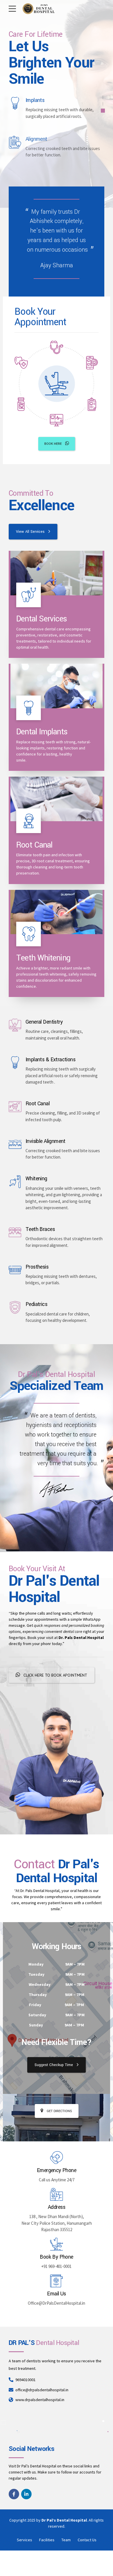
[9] (57, 573)
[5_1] (57, 799)
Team (66, 2540)
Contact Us (87, 2540)
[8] (57, 912)
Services (24, 2540)
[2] (57, 686)
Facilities (47, 2540)
